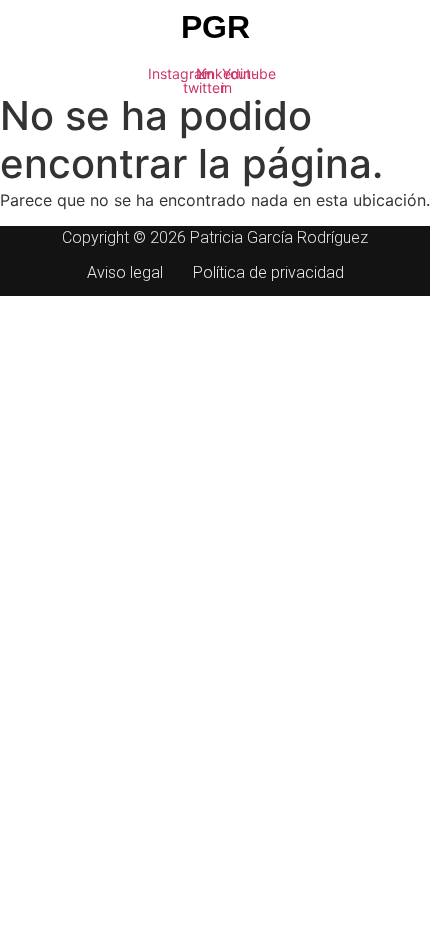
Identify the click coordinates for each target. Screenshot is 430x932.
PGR (215, 27)
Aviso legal (125, 272)
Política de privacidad (268, 272)
